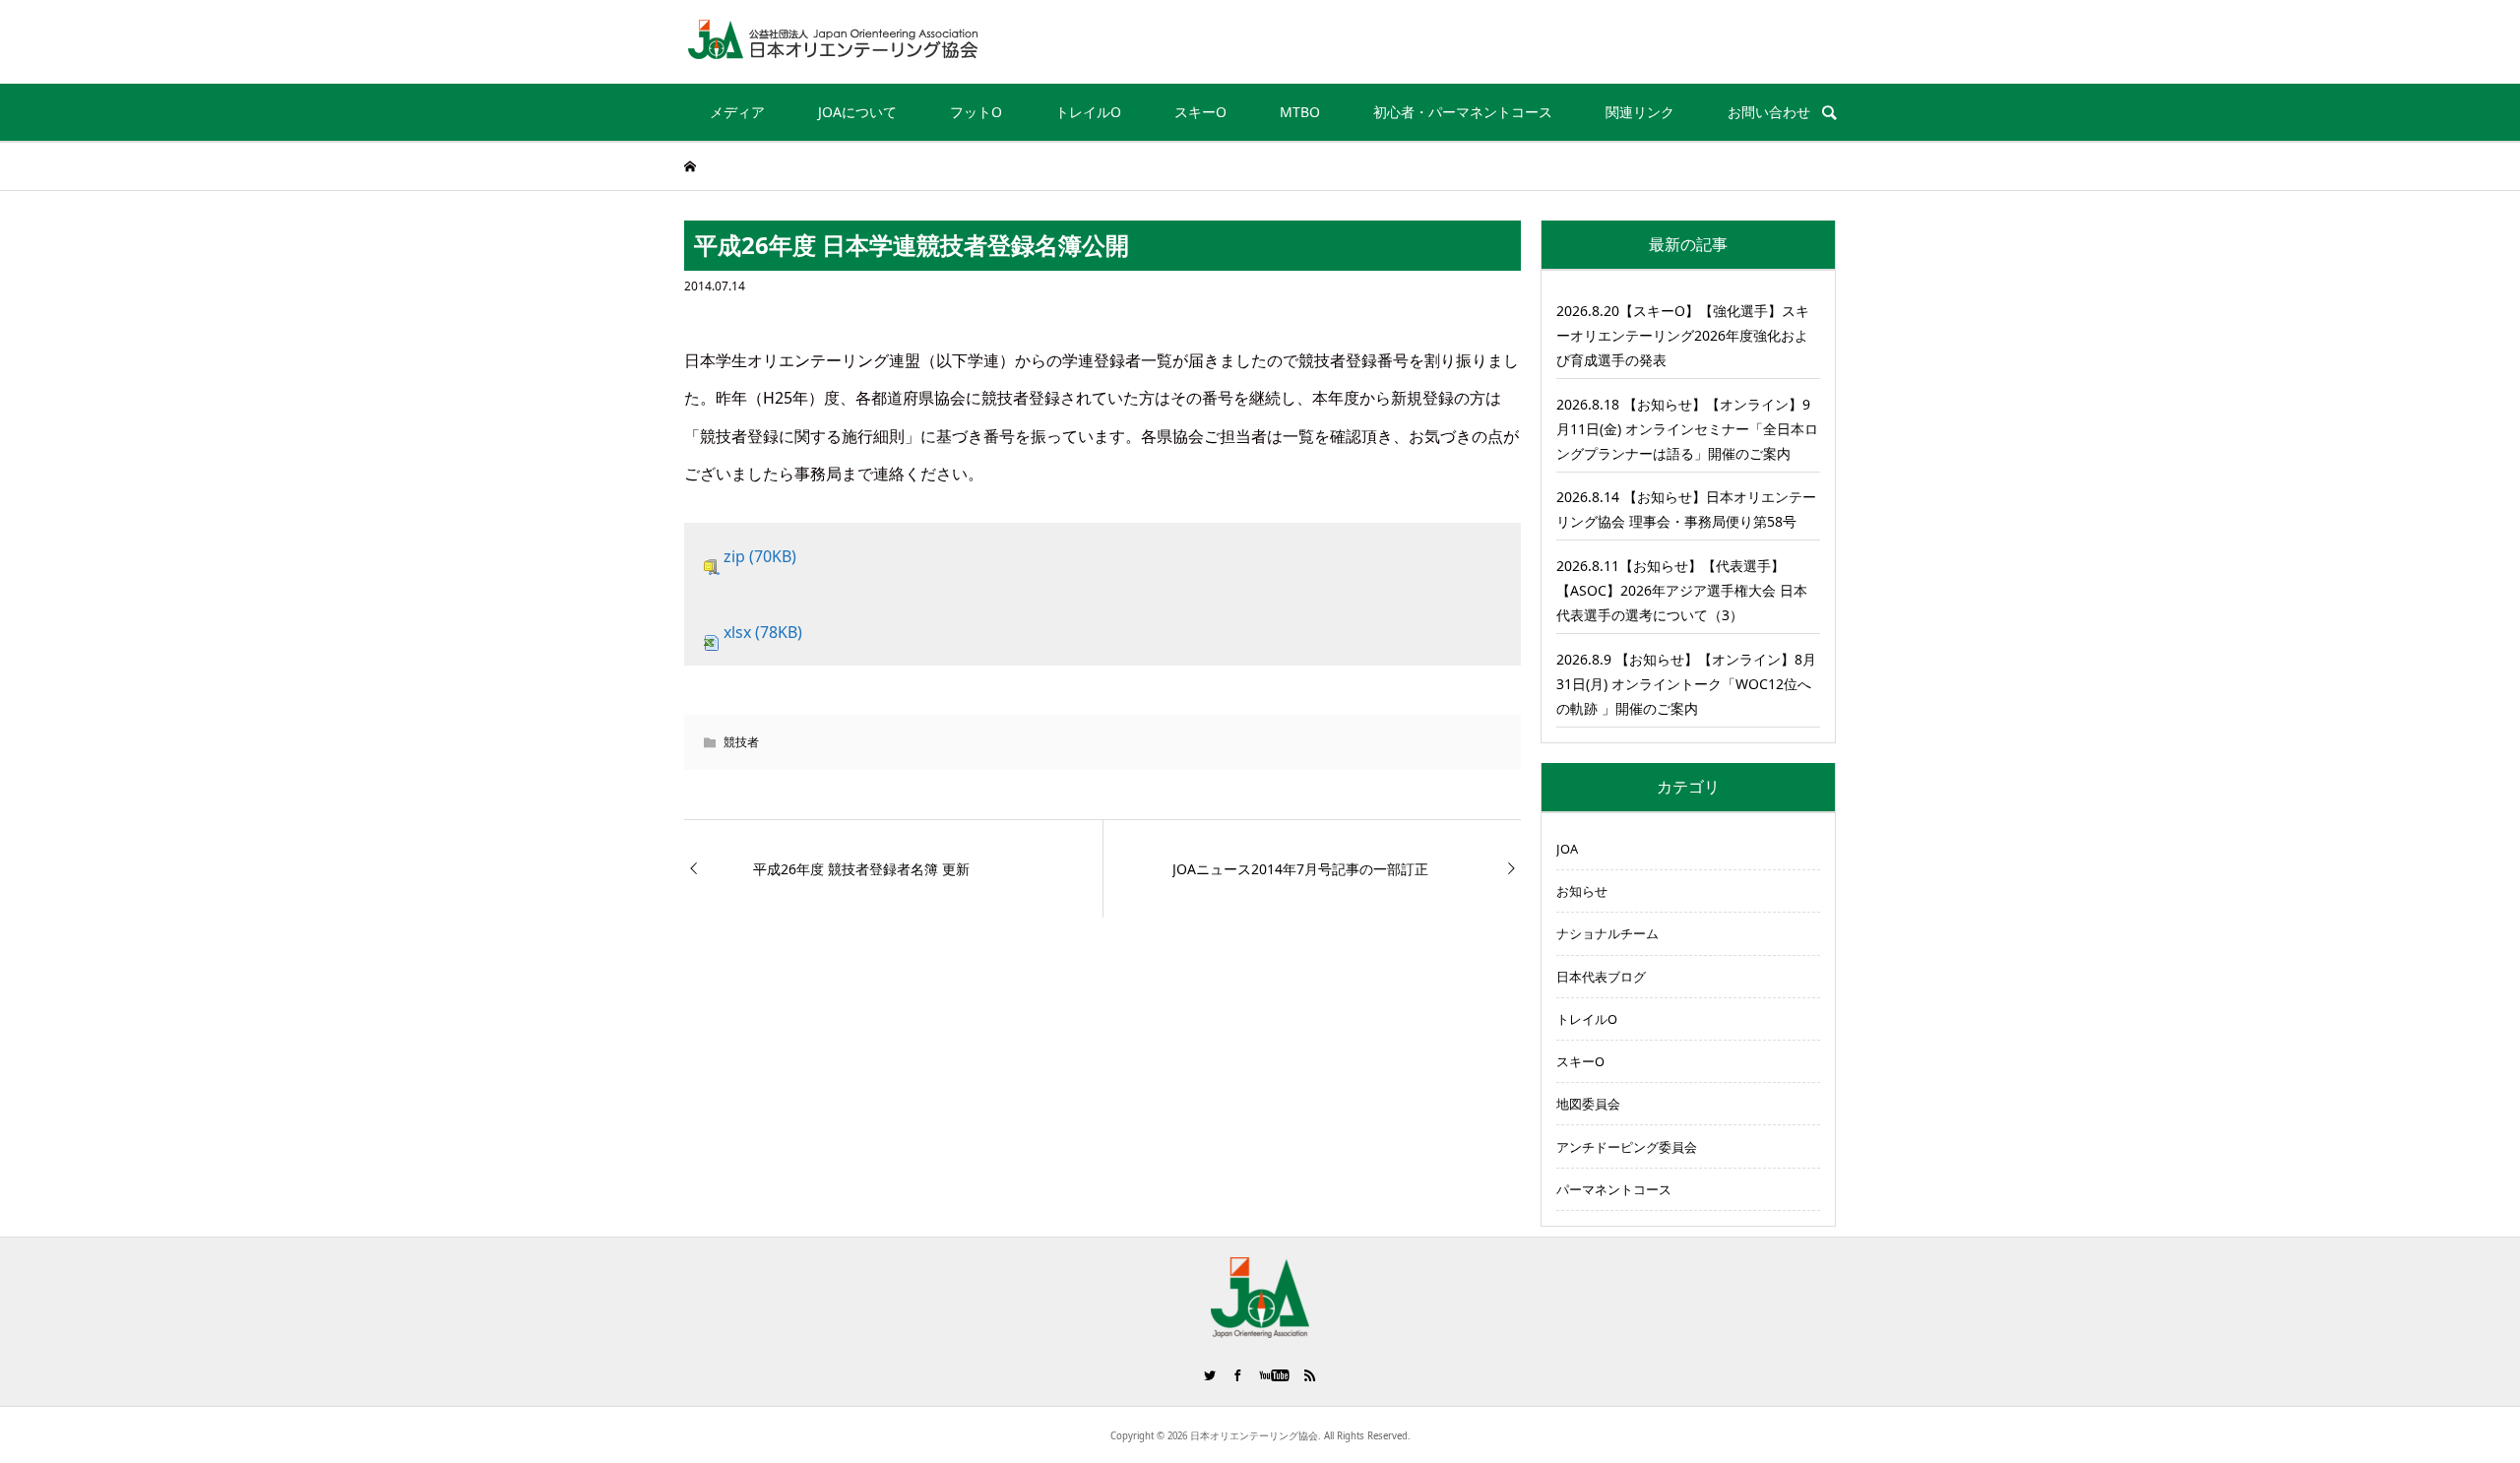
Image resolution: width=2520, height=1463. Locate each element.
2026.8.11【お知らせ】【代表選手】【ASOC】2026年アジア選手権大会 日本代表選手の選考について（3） (1682, 590)
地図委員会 (1588, 1104)
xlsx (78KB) (763, 632)
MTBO (1300, 112)
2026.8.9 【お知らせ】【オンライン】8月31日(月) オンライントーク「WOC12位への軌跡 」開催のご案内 (1686, 684)
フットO (976, 112)
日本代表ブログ (1601, 977)
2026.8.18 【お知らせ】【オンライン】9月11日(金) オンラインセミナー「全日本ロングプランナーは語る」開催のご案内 (1687, 429)
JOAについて (857, 112)
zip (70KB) (760, 556)
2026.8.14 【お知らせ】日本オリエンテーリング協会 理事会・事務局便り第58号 (1686, 509)
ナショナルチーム (1607, 933)
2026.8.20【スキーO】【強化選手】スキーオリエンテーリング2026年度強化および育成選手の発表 (1683, 335)
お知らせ (1582, 891)
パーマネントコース (1614, 1189)
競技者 (741, 742)
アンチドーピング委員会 (1627, 1147)
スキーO (1200, 112)
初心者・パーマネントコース (1463, 112)
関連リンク (1640, 112)
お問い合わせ (1769, 112)
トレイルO (1088, 112)
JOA (1567, 849)
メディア (737, 112)
